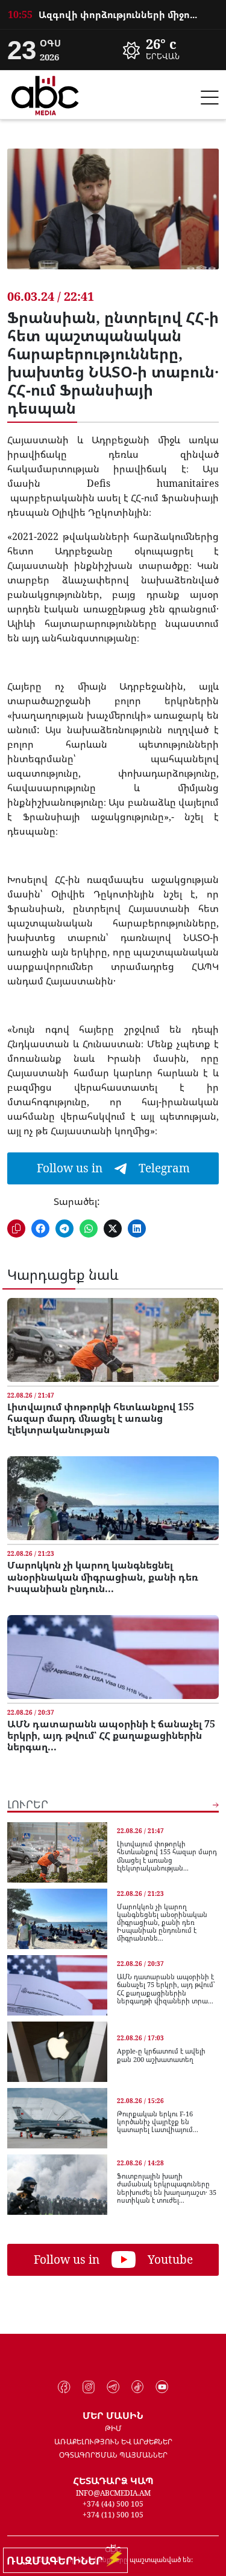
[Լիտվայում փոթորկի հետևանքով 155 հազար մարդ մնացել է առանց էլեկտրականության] (113, 1340)
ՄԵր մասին (113, 2415)
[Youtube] (162, 2387)
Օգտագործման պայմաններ (113, 2455)
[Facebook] (64, 2387)
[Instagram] (89, 2387)
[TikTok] (138, 2387)
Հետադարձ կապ (113, 2481)
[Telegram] (113, 2387)
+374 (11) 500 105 (113, 2515)
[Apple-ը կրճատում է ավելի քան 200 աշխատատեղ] (57, 2052)
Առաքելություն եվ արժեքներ (113, 2442)
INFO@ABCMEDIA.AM (113, 2493)
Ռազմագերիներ (58, 2560)
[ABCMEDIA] (45, 94)
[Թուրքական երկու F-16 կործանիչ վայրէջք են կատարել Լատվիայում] (57, 2118)
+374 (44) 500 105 (113, 2504)
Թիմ (113, 2428)
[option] (113, 14)
